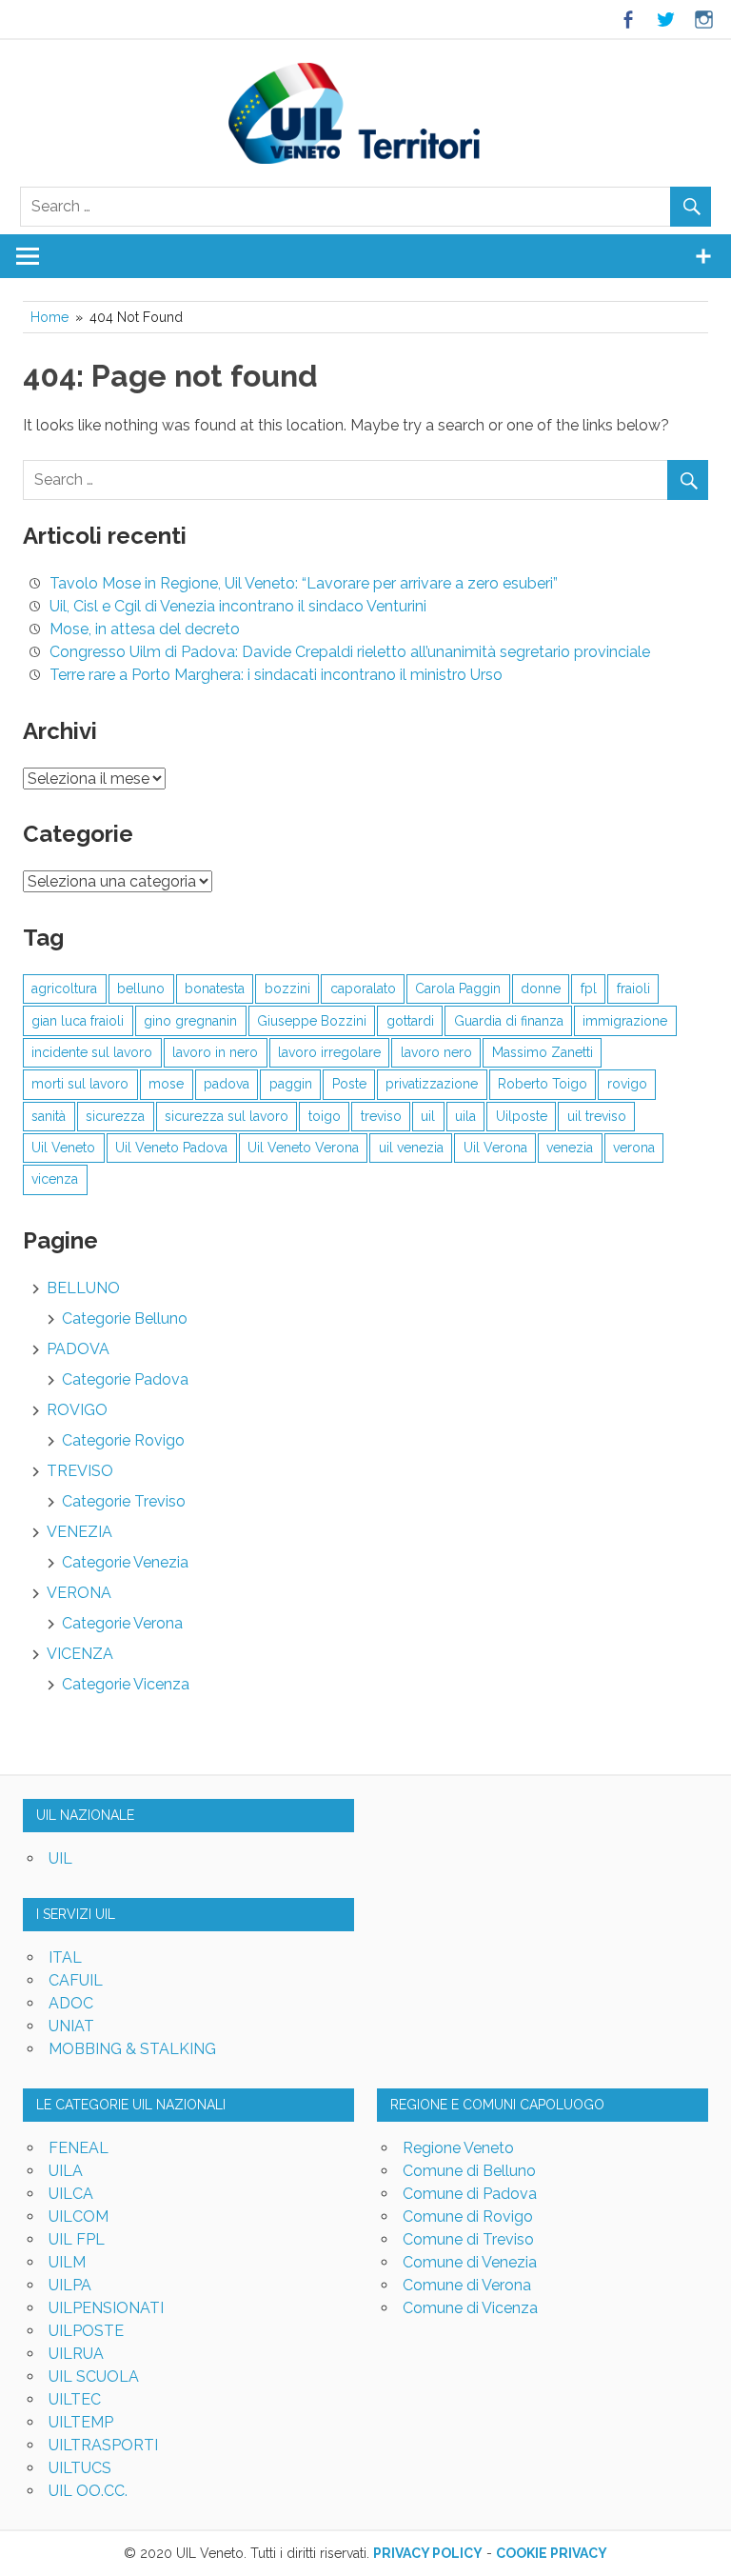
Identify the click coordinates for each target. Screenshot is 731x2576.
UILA (66, 2171)
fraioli (633, 988)
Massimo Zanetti (543, 1052)
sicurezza (115, 1116)
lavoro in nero (215, 1052)
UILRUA (76, 2354)
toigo (325, 1116)
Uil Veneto (63, 1148)
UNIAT (71, 2026)
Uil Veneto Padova (171, 1148)
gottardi (410, 1021)
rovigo (627, 1084)
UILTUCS (80, 2468)
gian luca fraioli (78, 1021)
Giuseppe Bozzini (312, 1021)
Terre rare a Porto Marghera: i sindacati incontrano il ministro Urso (276, 675)
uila (465, 1116)
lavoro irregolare (329, 1052)
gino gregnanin (190, 1021)
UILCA (71, 2194)
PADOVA (78, 1349)
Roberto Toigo (543, 1084)
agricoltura (64, 988)
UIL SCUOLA (94, 2376)
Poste (349, 1084)
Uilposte (522, 1116)
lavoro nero (436, 1052)
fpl (589, 988)
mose (166, 1084)
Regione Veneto (458, 2148)
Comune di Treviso (468, 2239)
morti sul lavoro (80, 1084)
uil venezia (411, 1148)
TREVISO (80, 1471)
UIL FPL (77, 2239)
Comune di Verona (467, 2285)
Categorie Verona (122, 1623)
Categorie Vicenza (126, 1684)
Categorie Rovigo (123, 1440)
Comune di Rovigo (468, 2217)
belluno (141, 988)
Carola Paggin (458, 988)
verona (634, 1148)
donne (541, 988)
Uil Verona (495, 1148)
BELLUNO (83, 1288)
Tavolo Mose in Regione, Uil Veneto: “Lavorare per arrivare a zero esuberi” (304, 583)
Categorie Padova (125, 1379)
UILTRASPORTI (103, 2445)
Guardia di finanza (509, 1021)
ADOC (71, 2003)
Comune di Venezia (470, 2262)
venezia (570, 1148)
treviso (381, 1116)
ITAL (65, 1957)
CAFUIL (76, 1980)
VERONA (79, 1593)
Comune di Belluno (469, 2171)
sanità (49, 1116)
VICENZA (80, 1654)
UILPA (70, 2285)
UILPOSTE (86, 2331)
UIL (60, 1858)
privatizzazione (432, 1084)
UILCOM (79, 2217)
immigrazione (625, 1021)
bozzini (287, 988)
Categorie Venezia (125, 1562)
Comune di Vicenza (470, 2308)
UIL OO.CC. (88, 2491)
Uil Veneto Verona (303, 1148)
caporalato (363, 988)
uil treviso (597, 1116)
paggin (291, 1084)
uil (428, 1116)
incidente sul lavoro (92, 1052)
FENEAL (79, 2148)
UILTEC (75, 2399)
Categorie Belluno (125, 1318)
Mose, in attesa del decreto (145, 629)
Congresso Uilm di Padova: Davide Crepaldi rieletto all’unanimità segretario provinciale (350, 652)
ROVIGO (77, 1410)
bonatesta (215, 988)
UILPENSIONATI (106, 2308)
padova (227, 1084)
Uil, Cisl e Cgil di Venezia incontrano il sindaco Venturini (238, 606)
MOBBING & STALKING (132, 2049)
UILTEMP (81, 2422)
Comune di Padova (470, 2194)
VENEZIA (79, 1532)
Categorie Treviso (124, 1501)
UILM (67, 2262)
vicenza (55, 1179)
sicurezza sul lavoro (227, 1116)
